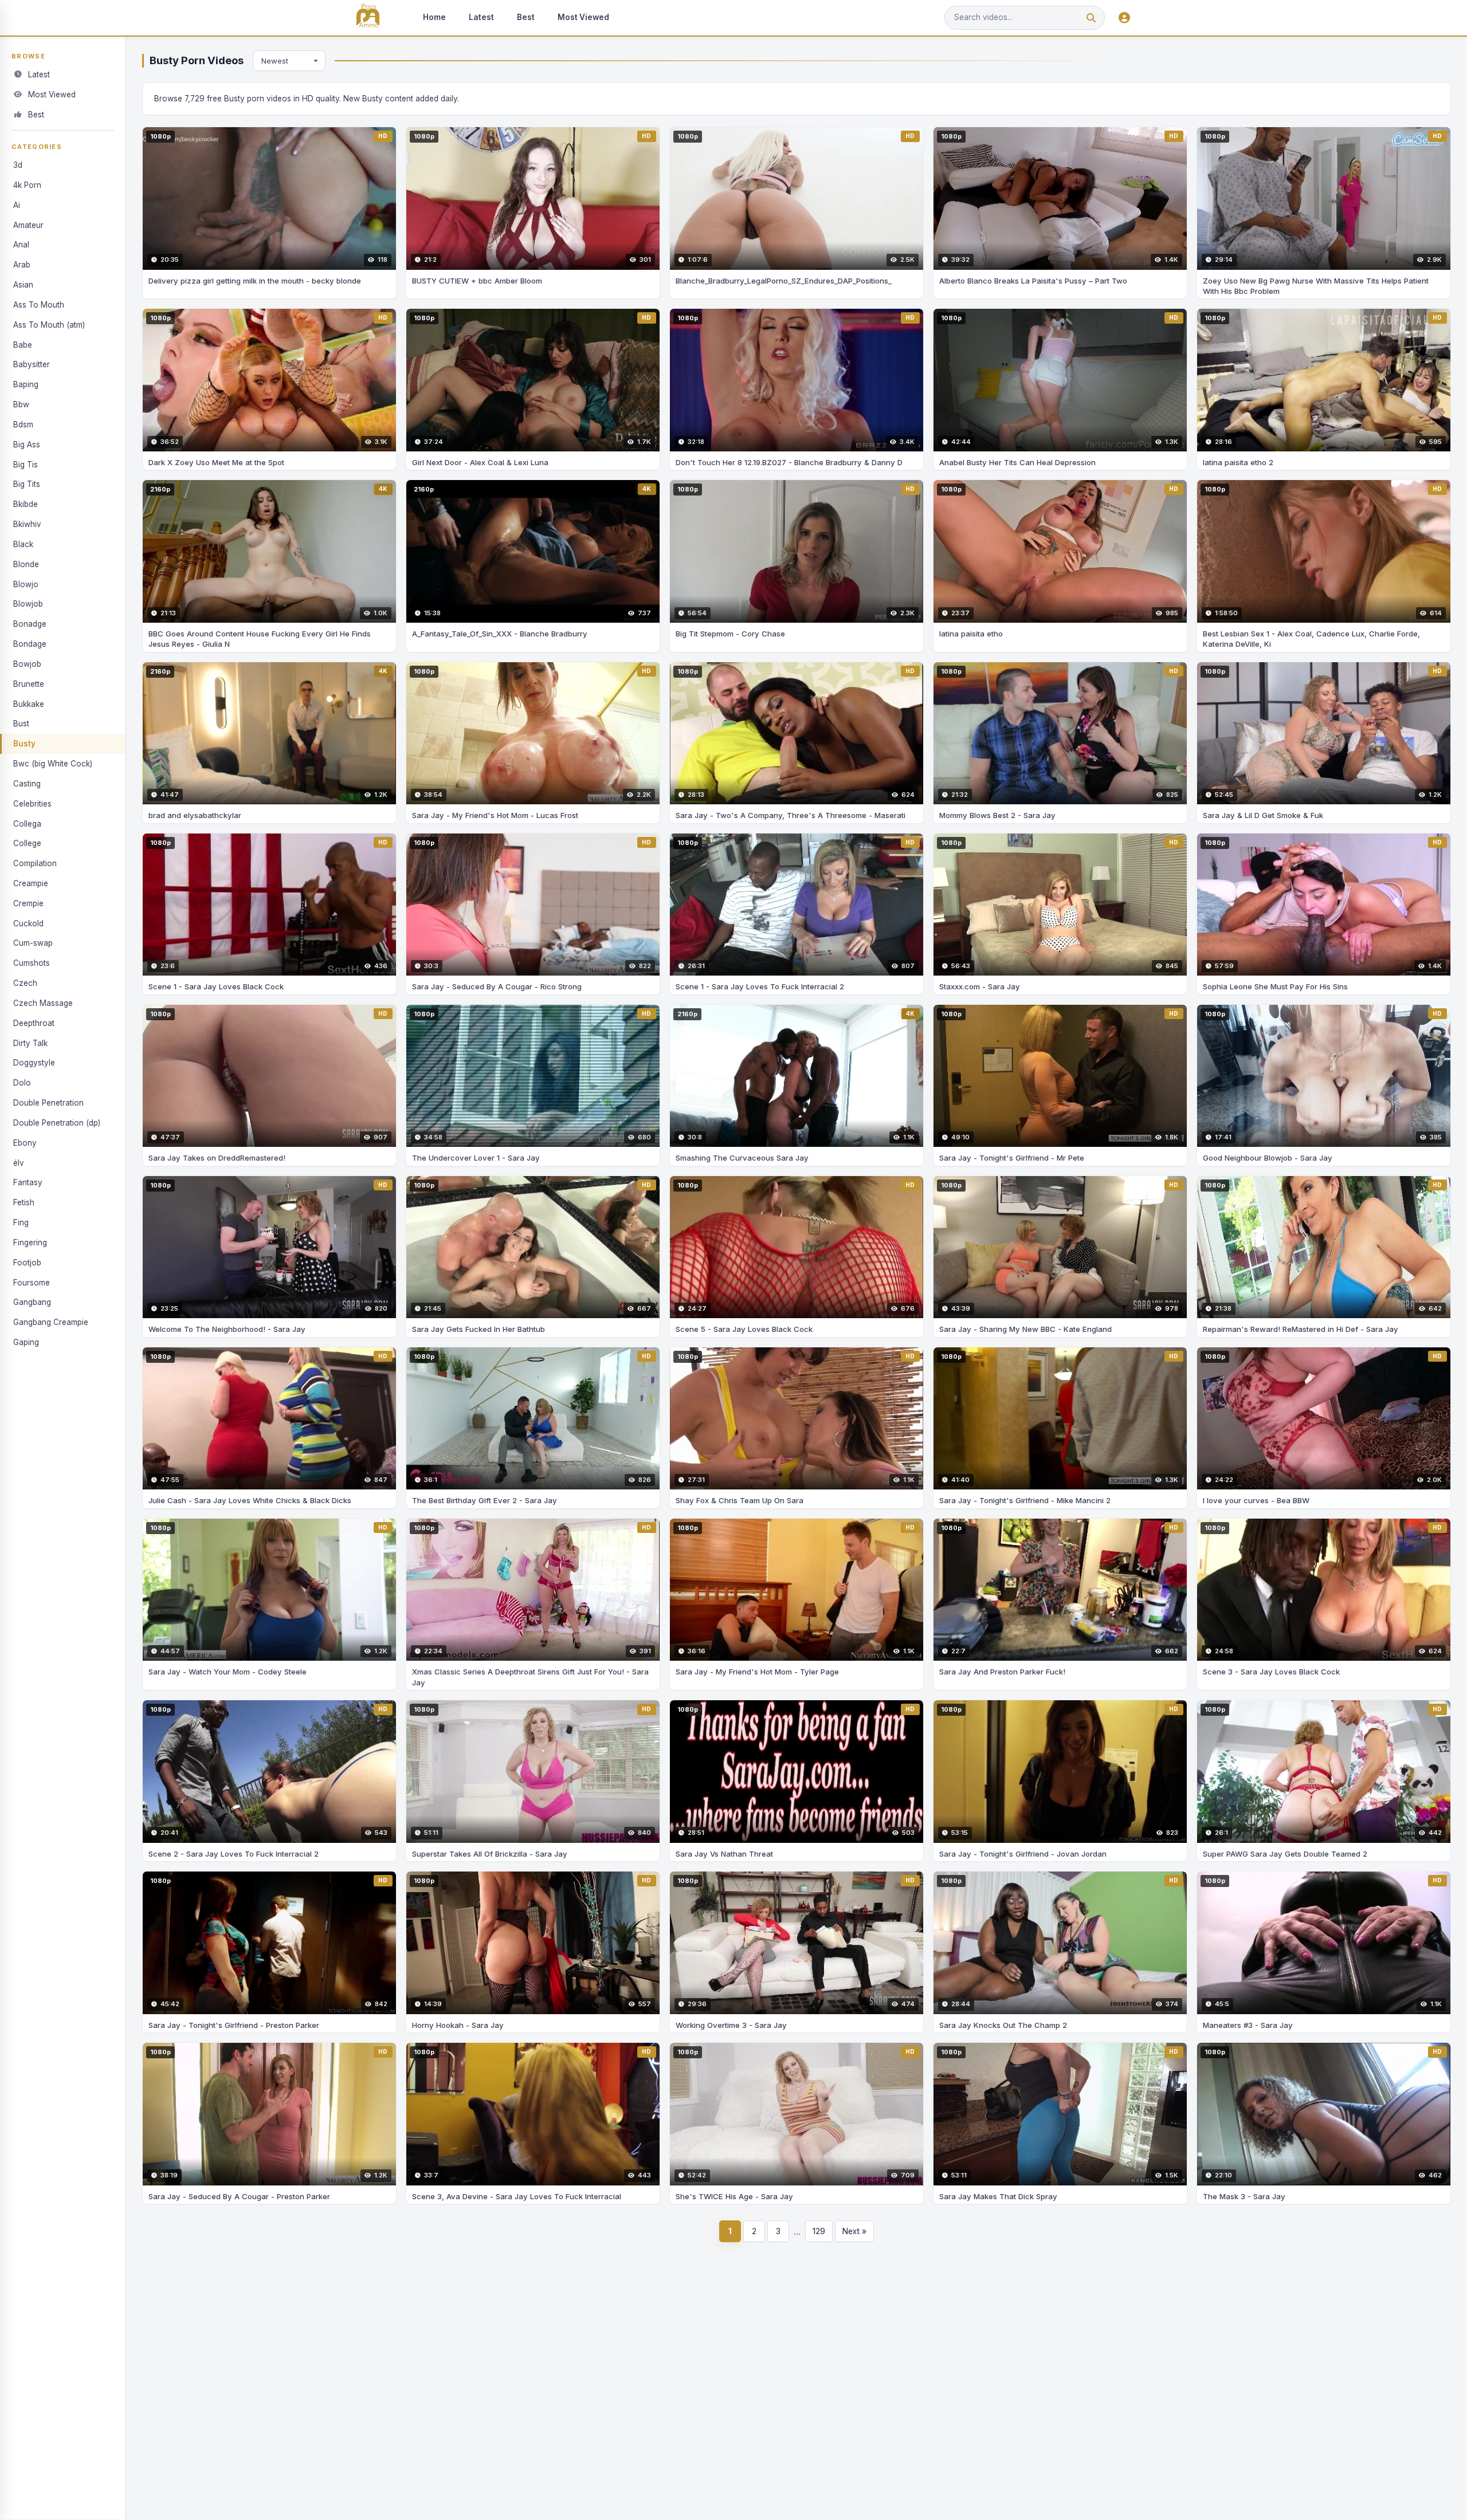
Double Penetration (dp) (57, 1123)
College (27, 843)
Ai (17, 205)
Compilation (35, 863)
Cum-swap (33, 943)
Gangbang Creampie (51, 1322)
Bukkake (29, 704)
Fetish (24, 1202)
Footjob (27, 1263)
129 (819, 2231)
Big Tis (26, 465)
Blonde (26, 564)
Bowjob (27, 664)
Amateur (28, 225)
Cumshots (32, 963)
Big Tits (27, 484)
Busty (24, 744)
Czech (25, 983)
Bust (21, 724)
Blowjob (28, 604)
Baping (26, 384)
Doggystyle (34, 1063)
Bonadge (30, 624)
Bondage (30, 644)
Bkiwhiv (27, 524)
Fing (21, 1222)
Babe (23, 345)
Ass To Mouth (39, 305)
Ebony (25, 1143)
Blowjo (26, 584)
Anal (21, 245)
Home (434, 17)
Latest (481, 17)
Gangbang (32, 1302)
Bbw (21, 404)
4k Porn (27, 185)
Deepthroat (34, 1023)
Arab (22, 265)
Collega (27, 824)
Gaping (26, 1342)
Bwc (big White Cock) (53, 764)
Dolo (22, 1083)
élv (19, 1163)
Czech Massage (43, 1003)
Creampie (31, 883)
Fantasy (28, 1182)
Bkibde (26, 504)
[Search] (1091, 18)
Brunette (29, 684)
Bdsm (23, 424)
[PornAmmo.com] (368, 18)
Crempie (28, 903)
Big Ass (27, 445)
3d (18, 165)
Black (23, 544)
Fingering (30, 1243)
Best (526, 17)
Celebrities (32, 804)
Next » (854, 2231)
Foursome (32, 1283)
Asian (23, 285)
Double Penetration (48, 1103)
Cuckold (28, 923)
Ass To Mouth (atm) (49, 325)
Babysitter (32, 364)
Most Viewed (583, 17)
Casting (27, 784)
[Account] (1124, 18)
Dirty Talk (30, 1043)
